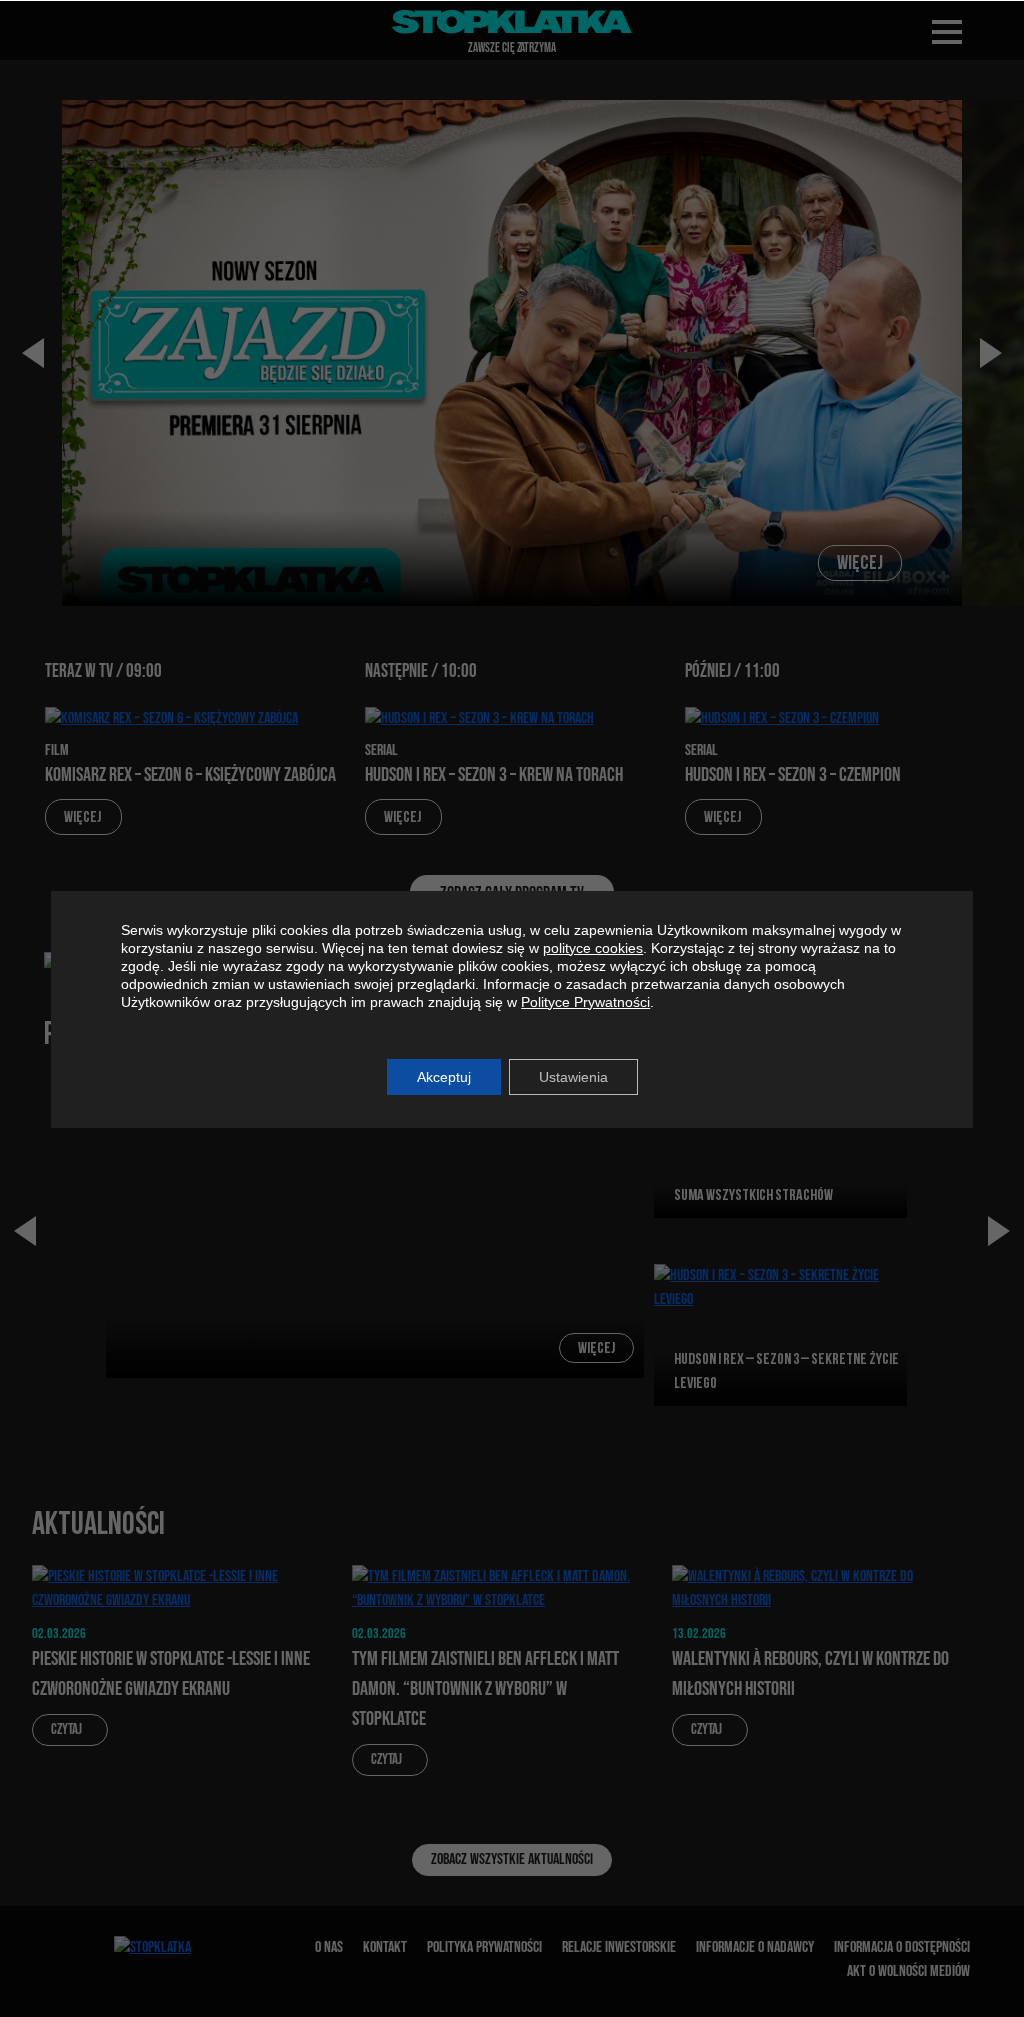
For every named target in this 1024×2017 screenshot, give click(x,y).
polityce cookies (593, 948)
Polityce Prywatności (585, 1002)
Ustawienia (573, 1077)
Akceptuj (444, 1077)
